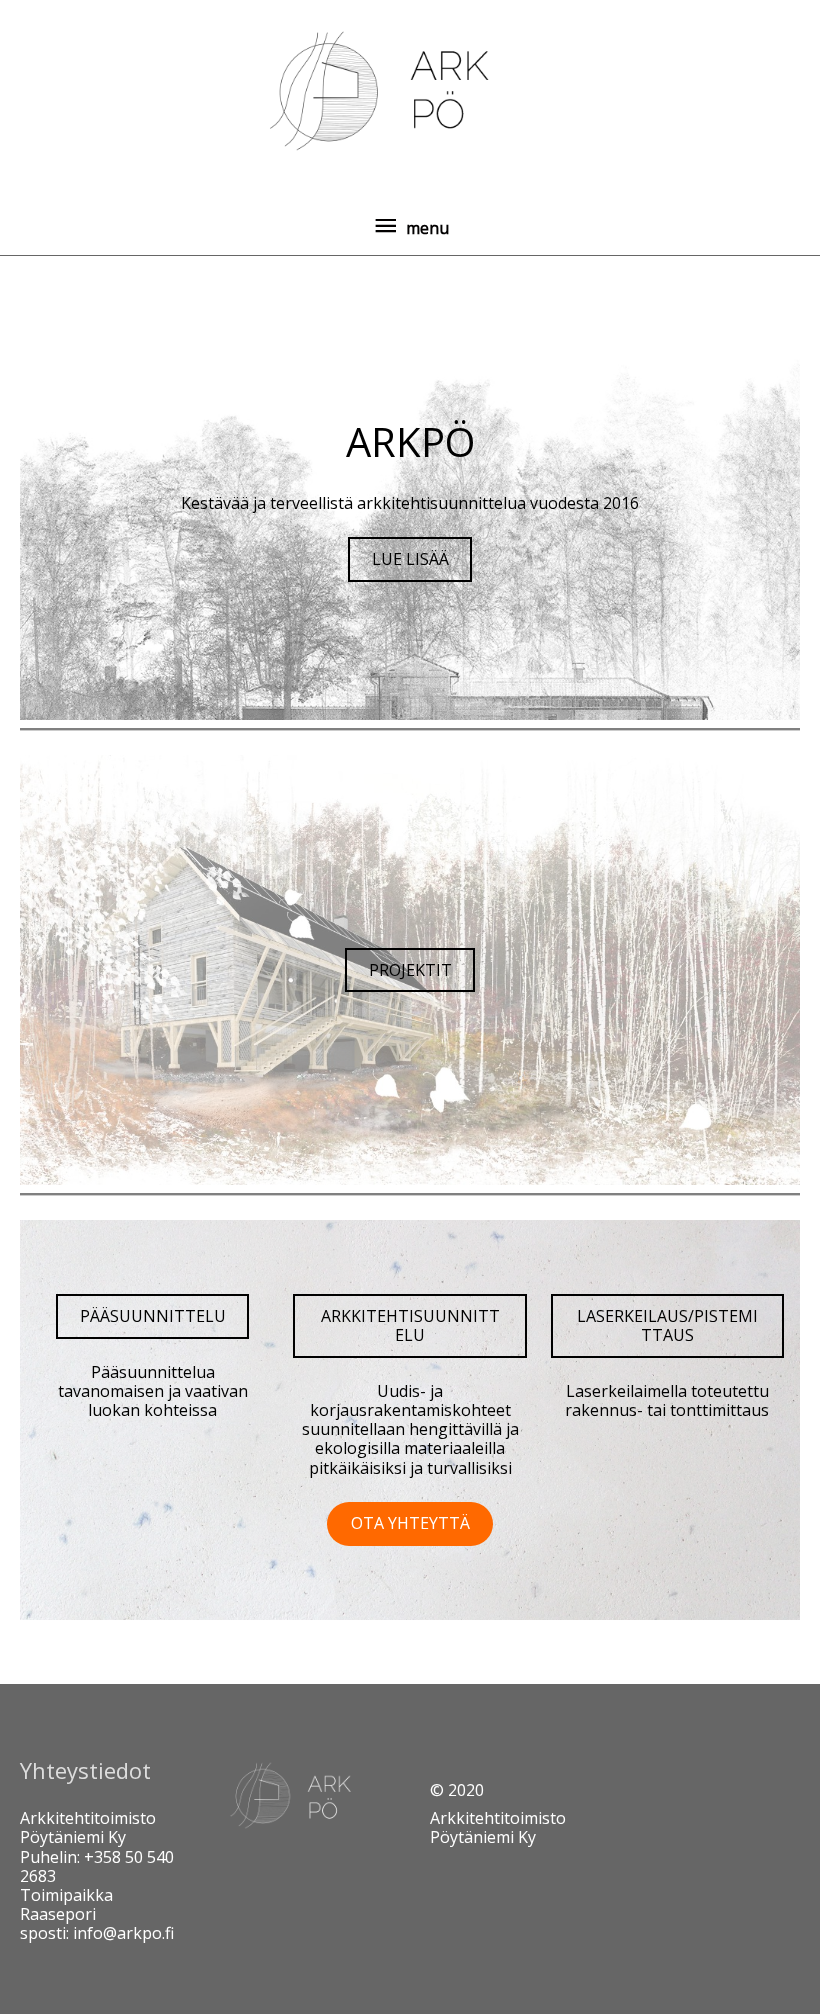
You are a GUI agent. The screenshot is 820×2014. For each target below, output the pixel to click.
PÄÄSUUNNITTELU (153, 1316)
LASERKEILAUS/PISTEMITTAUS (667, 1325)
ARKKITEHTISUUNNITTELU (410, 1325)
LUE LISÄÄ (410, 559)
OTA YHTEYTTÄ (410, 1523)
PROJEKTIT (410, 970)
